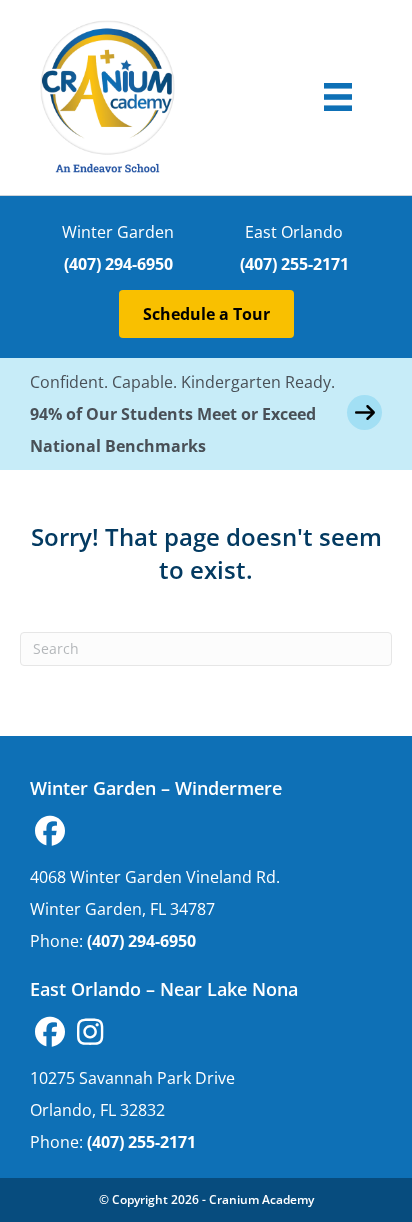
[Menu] (338, 97)
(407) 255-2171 (294, 264)
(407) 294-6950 (118, 264)
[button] (50, 831)
